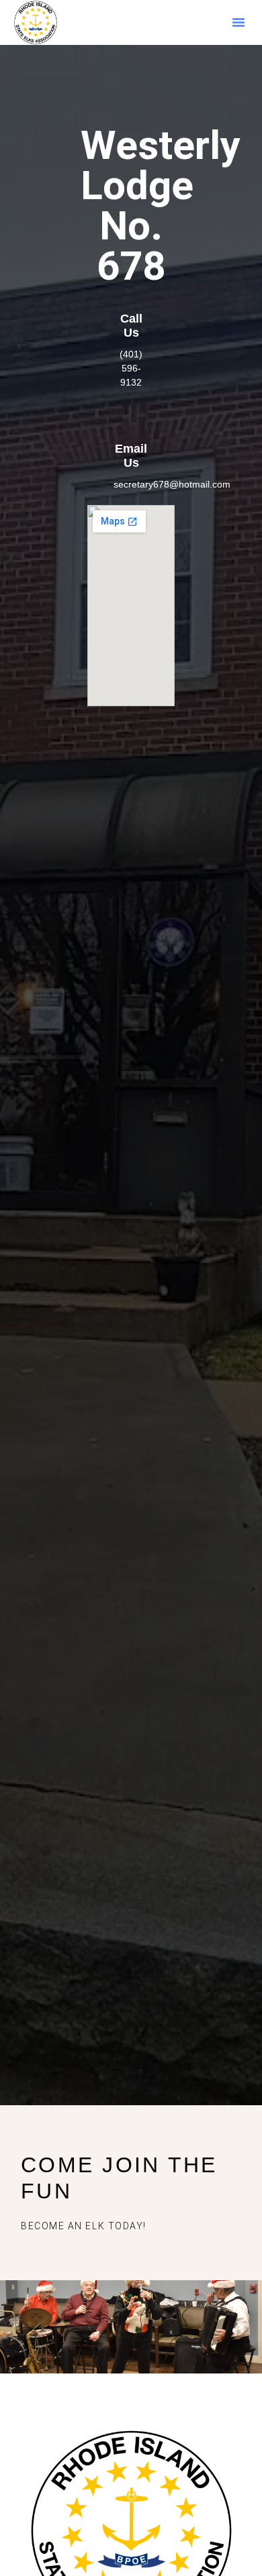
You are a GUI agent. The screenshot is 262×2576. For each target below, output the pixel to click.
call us (131, 326)
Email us (131, 456)
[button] (238, 22)
